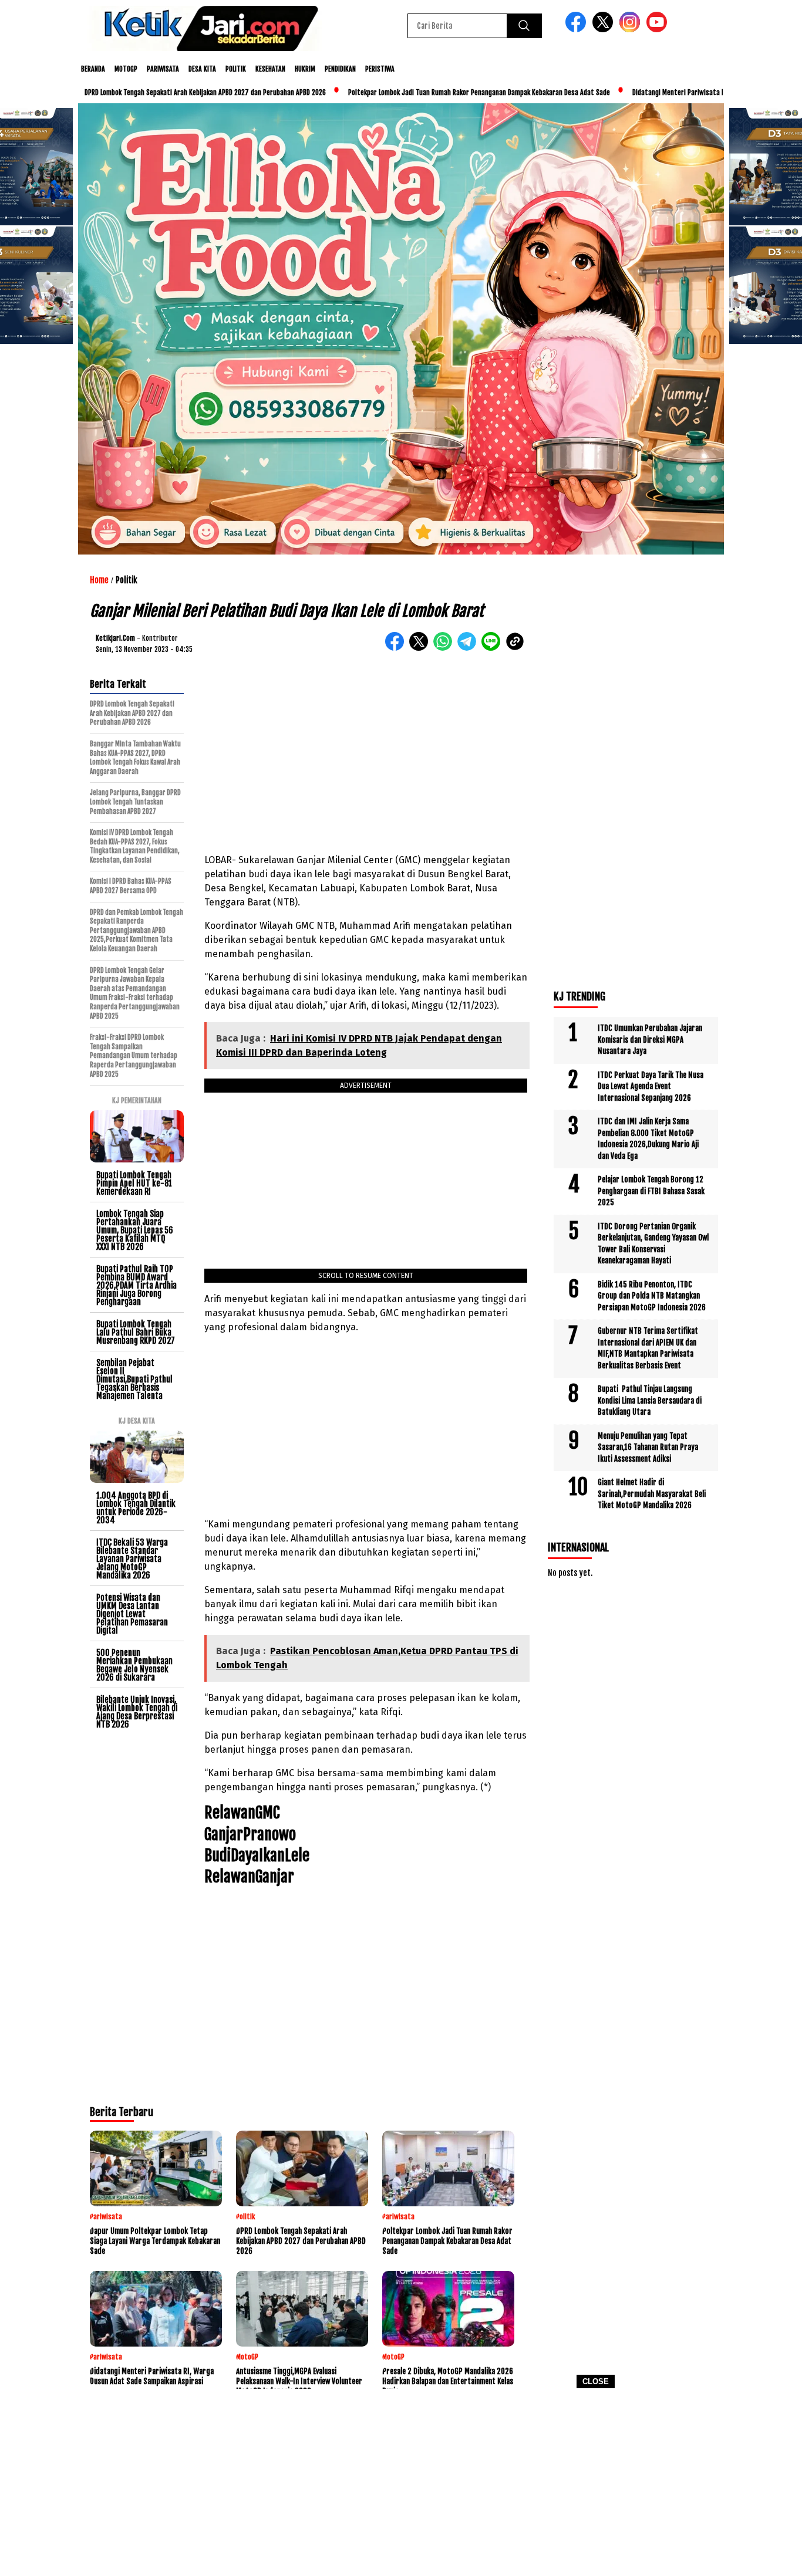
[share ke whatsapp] (445, 648)
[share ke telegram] (469, 648)
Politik (236, 69)
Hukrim (305, 69)
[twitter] (605, 30)
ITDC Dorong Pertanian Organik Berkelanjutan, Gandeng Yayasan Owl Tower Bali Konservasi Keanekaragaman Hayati (653, 1244)
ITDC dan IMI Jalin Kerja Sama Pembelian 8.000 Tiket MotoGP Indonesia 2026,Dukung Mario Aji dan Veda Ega (648, 1139)
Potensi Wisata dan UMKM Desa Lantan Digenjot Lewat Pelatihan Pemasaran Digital (132, 1614)
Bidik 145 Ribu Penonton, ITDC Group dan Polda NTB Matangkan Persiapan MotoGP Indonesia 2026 (652, 1296)
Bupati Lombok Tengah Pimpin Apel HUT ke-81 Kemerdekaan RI (134, 1183)
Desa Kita (202, 69)
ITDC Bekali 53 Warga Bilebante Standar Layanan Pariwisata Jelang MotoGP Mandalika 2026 (132, 1559)
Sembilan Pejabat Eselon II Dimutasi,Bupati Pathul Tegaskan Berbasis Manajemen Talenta (134, 1379)
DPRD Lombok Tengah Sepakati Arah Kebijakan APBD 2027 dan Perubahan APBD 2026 (135, 92)
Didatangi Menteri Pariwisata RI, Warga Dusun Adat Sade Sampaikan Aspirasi (675, 92)
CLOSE (596, 2381)
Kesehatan (270, 69)
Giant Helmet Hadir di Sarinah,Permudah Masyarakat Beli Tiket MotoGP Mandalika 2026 (652, 1494)
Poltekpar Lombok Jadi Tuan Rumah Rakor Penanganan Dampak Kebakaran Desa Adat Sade (409, 92)
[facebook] (578, 30)
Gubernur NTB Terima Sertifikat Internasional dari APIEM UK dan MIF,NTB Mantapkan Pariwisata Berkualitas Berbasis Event (648, 1348)
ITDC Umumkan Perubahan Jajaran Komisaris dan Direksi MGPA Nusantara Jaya (650, 1039)
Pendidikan (340, 69)
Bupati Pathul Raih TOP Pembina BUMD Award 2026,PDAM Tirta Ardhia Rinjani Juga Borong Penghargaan (137, 1285)
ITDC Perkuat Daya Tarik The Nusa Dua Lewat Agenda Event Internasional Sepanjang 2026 (651, 1086)
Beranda (93, 69)
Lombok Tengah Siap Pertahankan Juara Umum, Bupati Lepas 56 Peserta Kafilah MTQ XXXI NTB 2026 (135, 1230)
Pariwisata (163, 69)
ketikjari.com (115, 638)
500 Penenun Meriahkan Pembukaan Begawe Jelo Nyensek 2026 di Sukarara (134, 1665)
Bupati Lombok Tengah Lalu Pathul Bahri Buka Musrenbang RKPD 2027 (136, 1332)
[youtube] (659, 30)
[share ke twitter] (421, 648)
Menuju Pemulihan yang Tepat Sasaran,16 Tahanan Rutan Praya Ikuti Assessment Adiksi (648, 1447)
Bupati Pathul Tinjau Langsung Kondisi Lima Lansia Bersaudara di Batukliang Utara (650, 1400)
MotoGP (126, 69)
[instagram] (632, 30)
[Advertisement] (401, 2486)
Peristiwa (380, 69)
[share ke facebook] (397, 648)
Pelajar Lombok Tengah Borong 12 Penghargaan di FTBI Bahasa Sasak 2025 (651, 1191)
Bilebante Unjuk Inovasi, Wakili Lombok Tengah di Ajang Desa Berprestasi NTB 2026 (137, 1712)
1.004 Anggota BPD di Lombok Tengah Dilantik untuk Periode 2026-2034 (136, 1508)
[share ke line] (493, 648)
